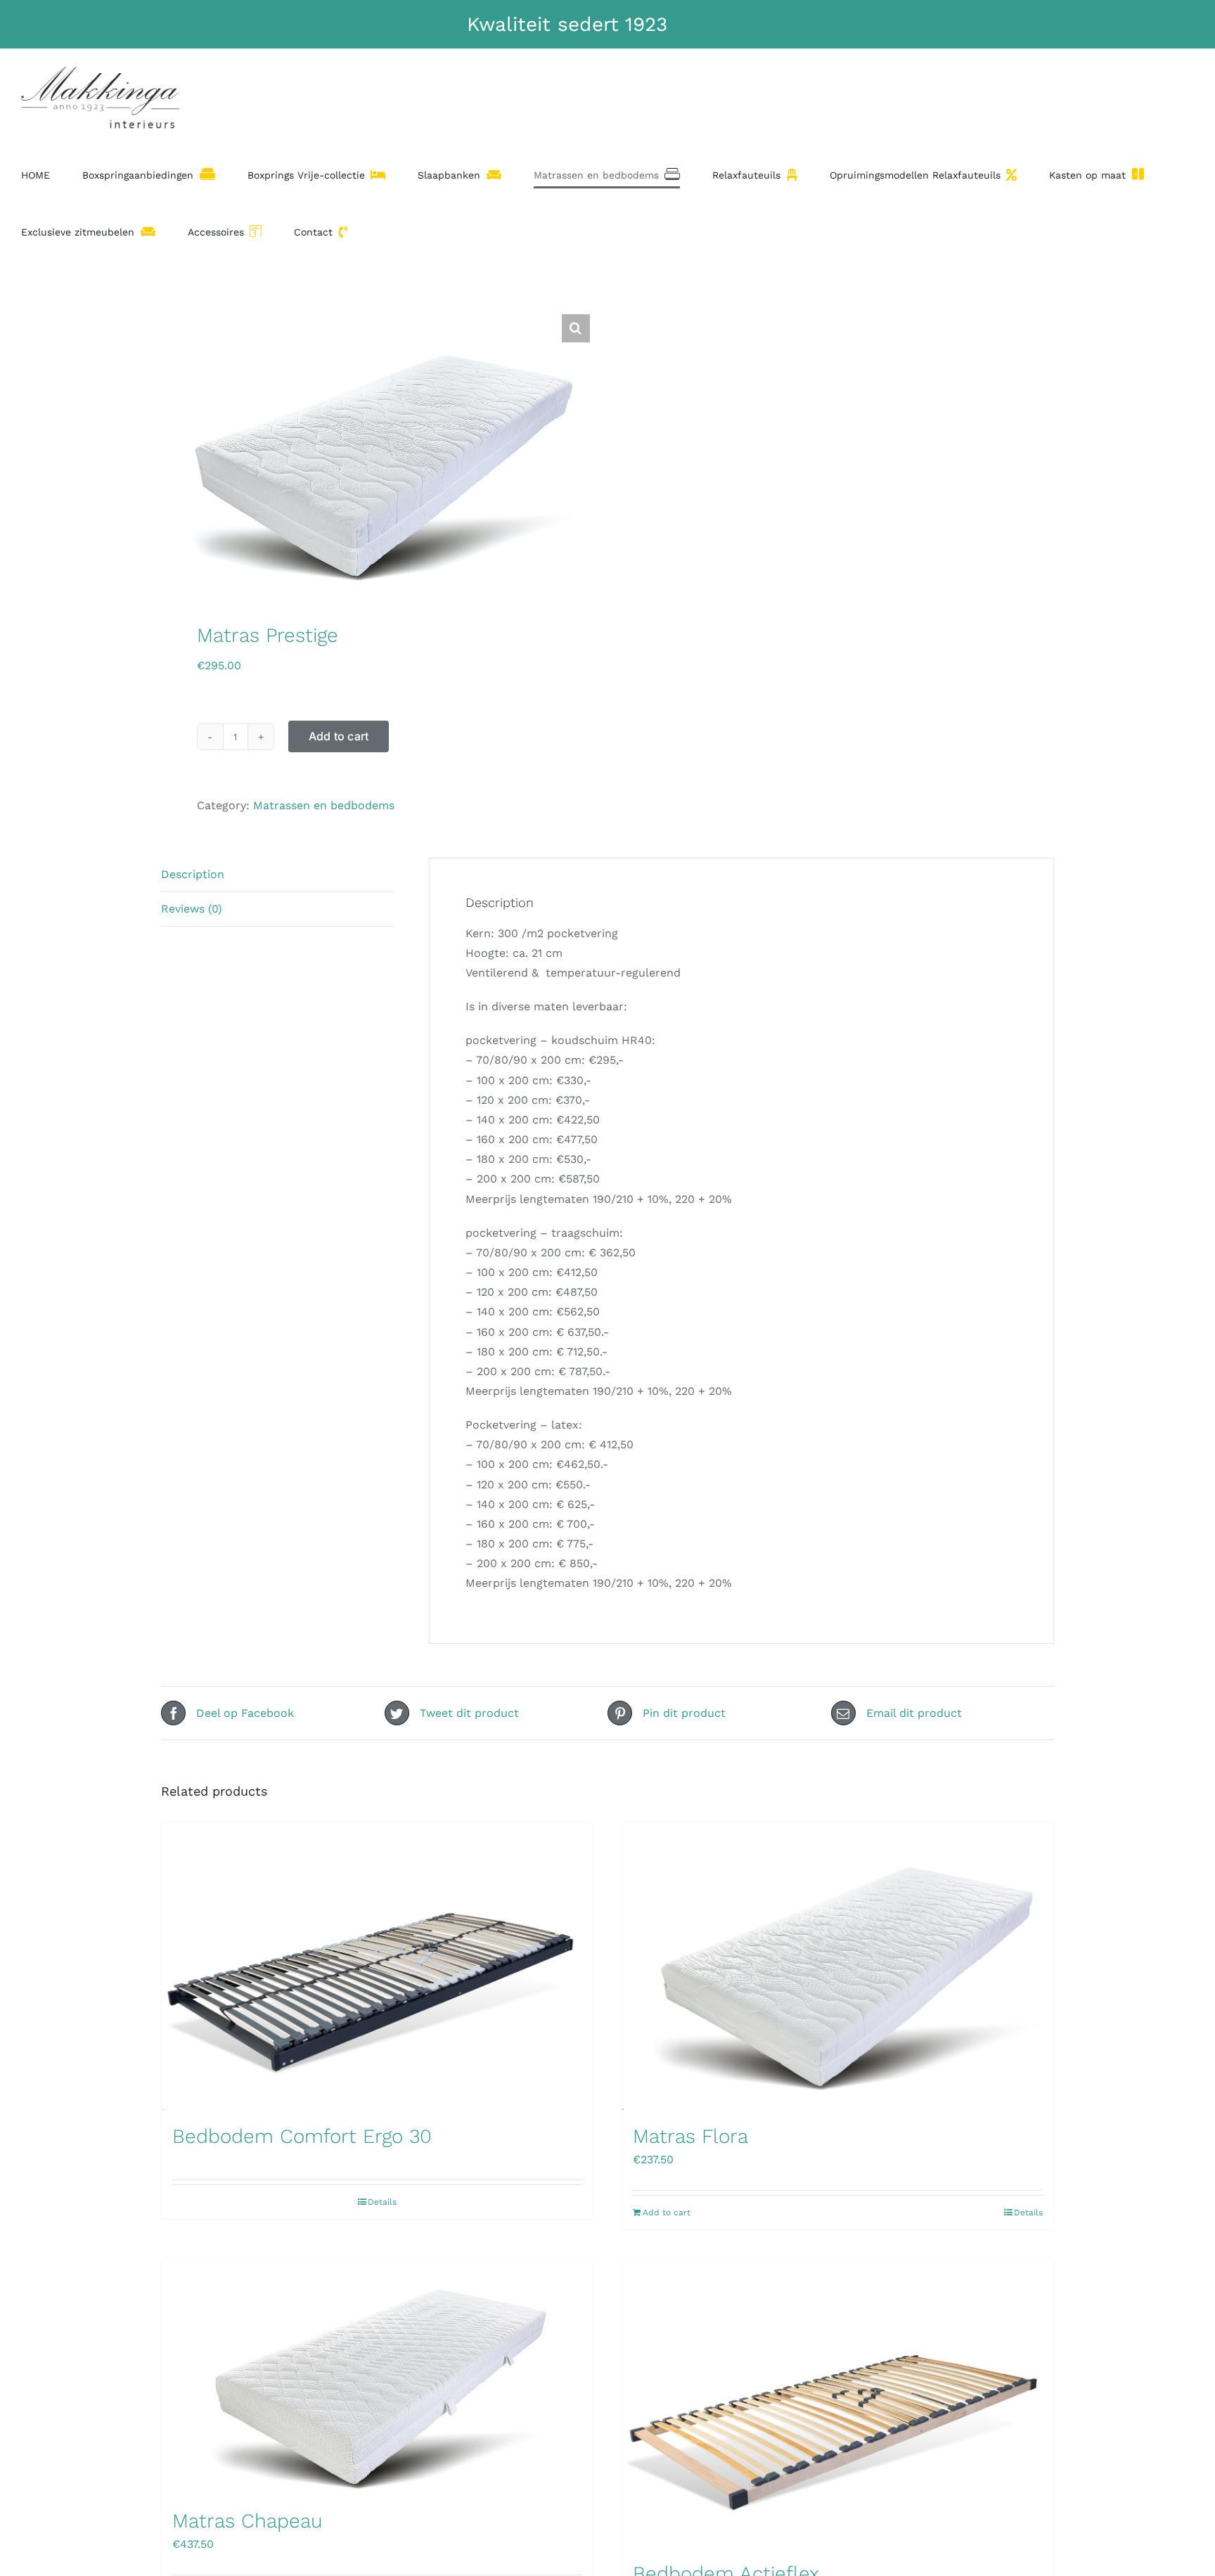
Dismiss (712, 24)
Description (193, 874)
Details (382, 2202)
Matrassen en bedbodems (324, 805)
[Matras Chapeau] (377, 2377)
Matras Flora (690, 2136)
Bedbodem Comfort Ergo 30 (302, 2136)
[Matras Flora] (838, 1966)
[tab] (277, 875)
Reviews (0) (192, 909)
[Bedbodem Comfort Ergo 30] (377, 1966)
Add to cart (339, 736)
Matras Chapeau (247, 2521)
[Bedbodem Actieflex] (838, 2403)
